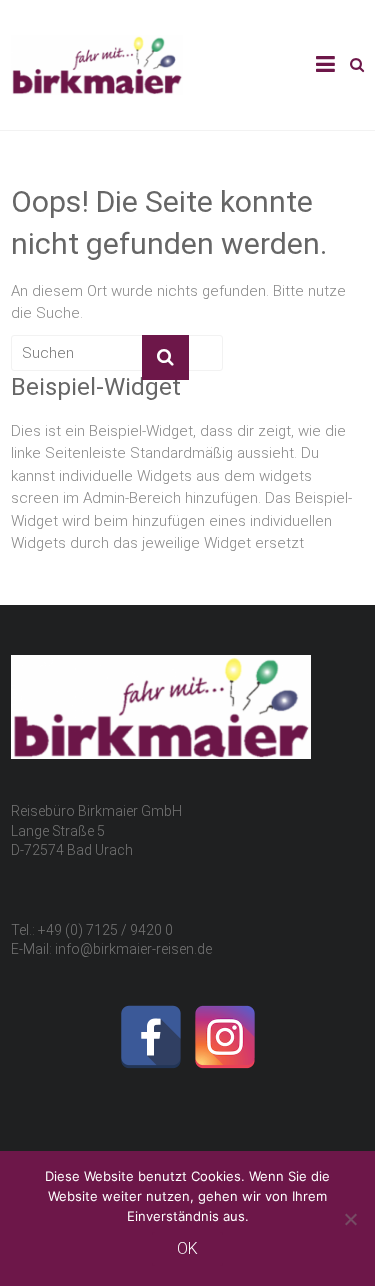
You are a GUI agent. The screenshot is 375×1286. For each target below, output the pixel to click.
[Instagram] (225, 1037)
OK (187, 1248)
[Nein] (350, 1219)
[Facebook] (151, 1037)
